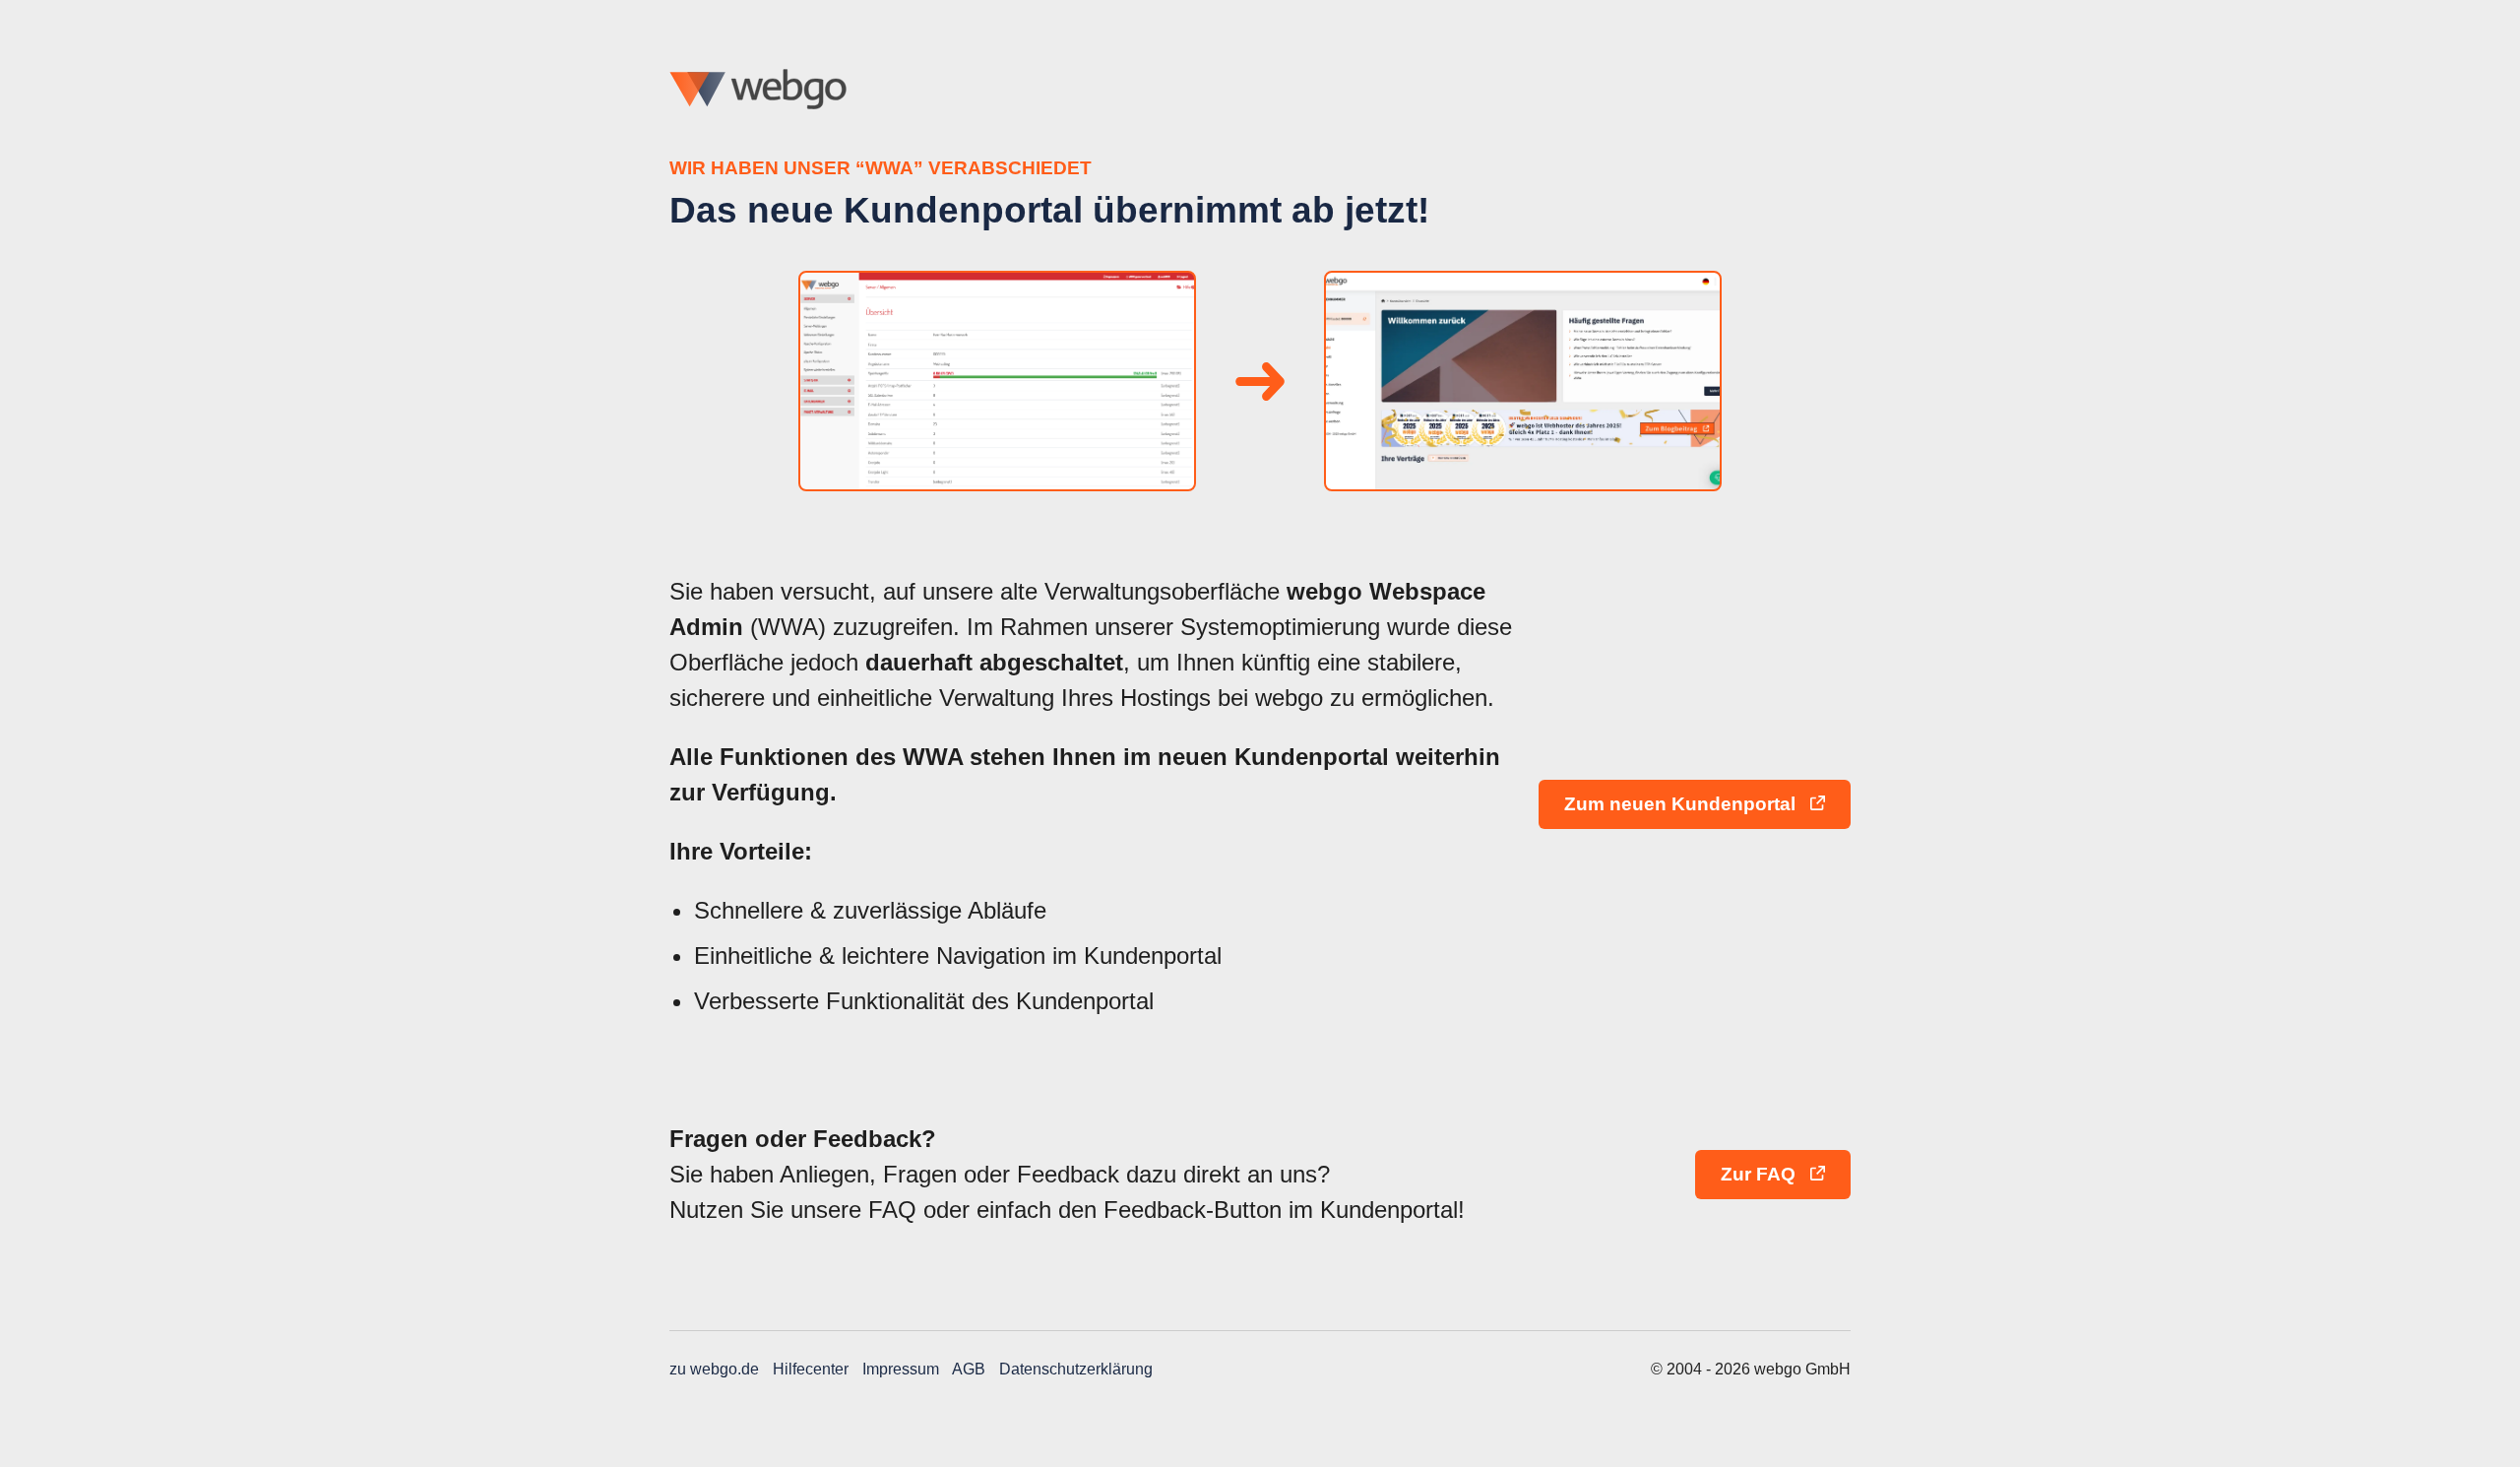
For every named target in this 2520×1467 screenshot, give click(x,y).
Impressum (901, 1369)
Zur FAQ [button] (1761, 1174)
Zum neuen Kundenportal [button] (1682, 804)
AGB (969, 1369)
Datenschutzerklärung (1076, 1369)
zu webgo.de (714, 1369)
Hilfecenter (811, 1369)
